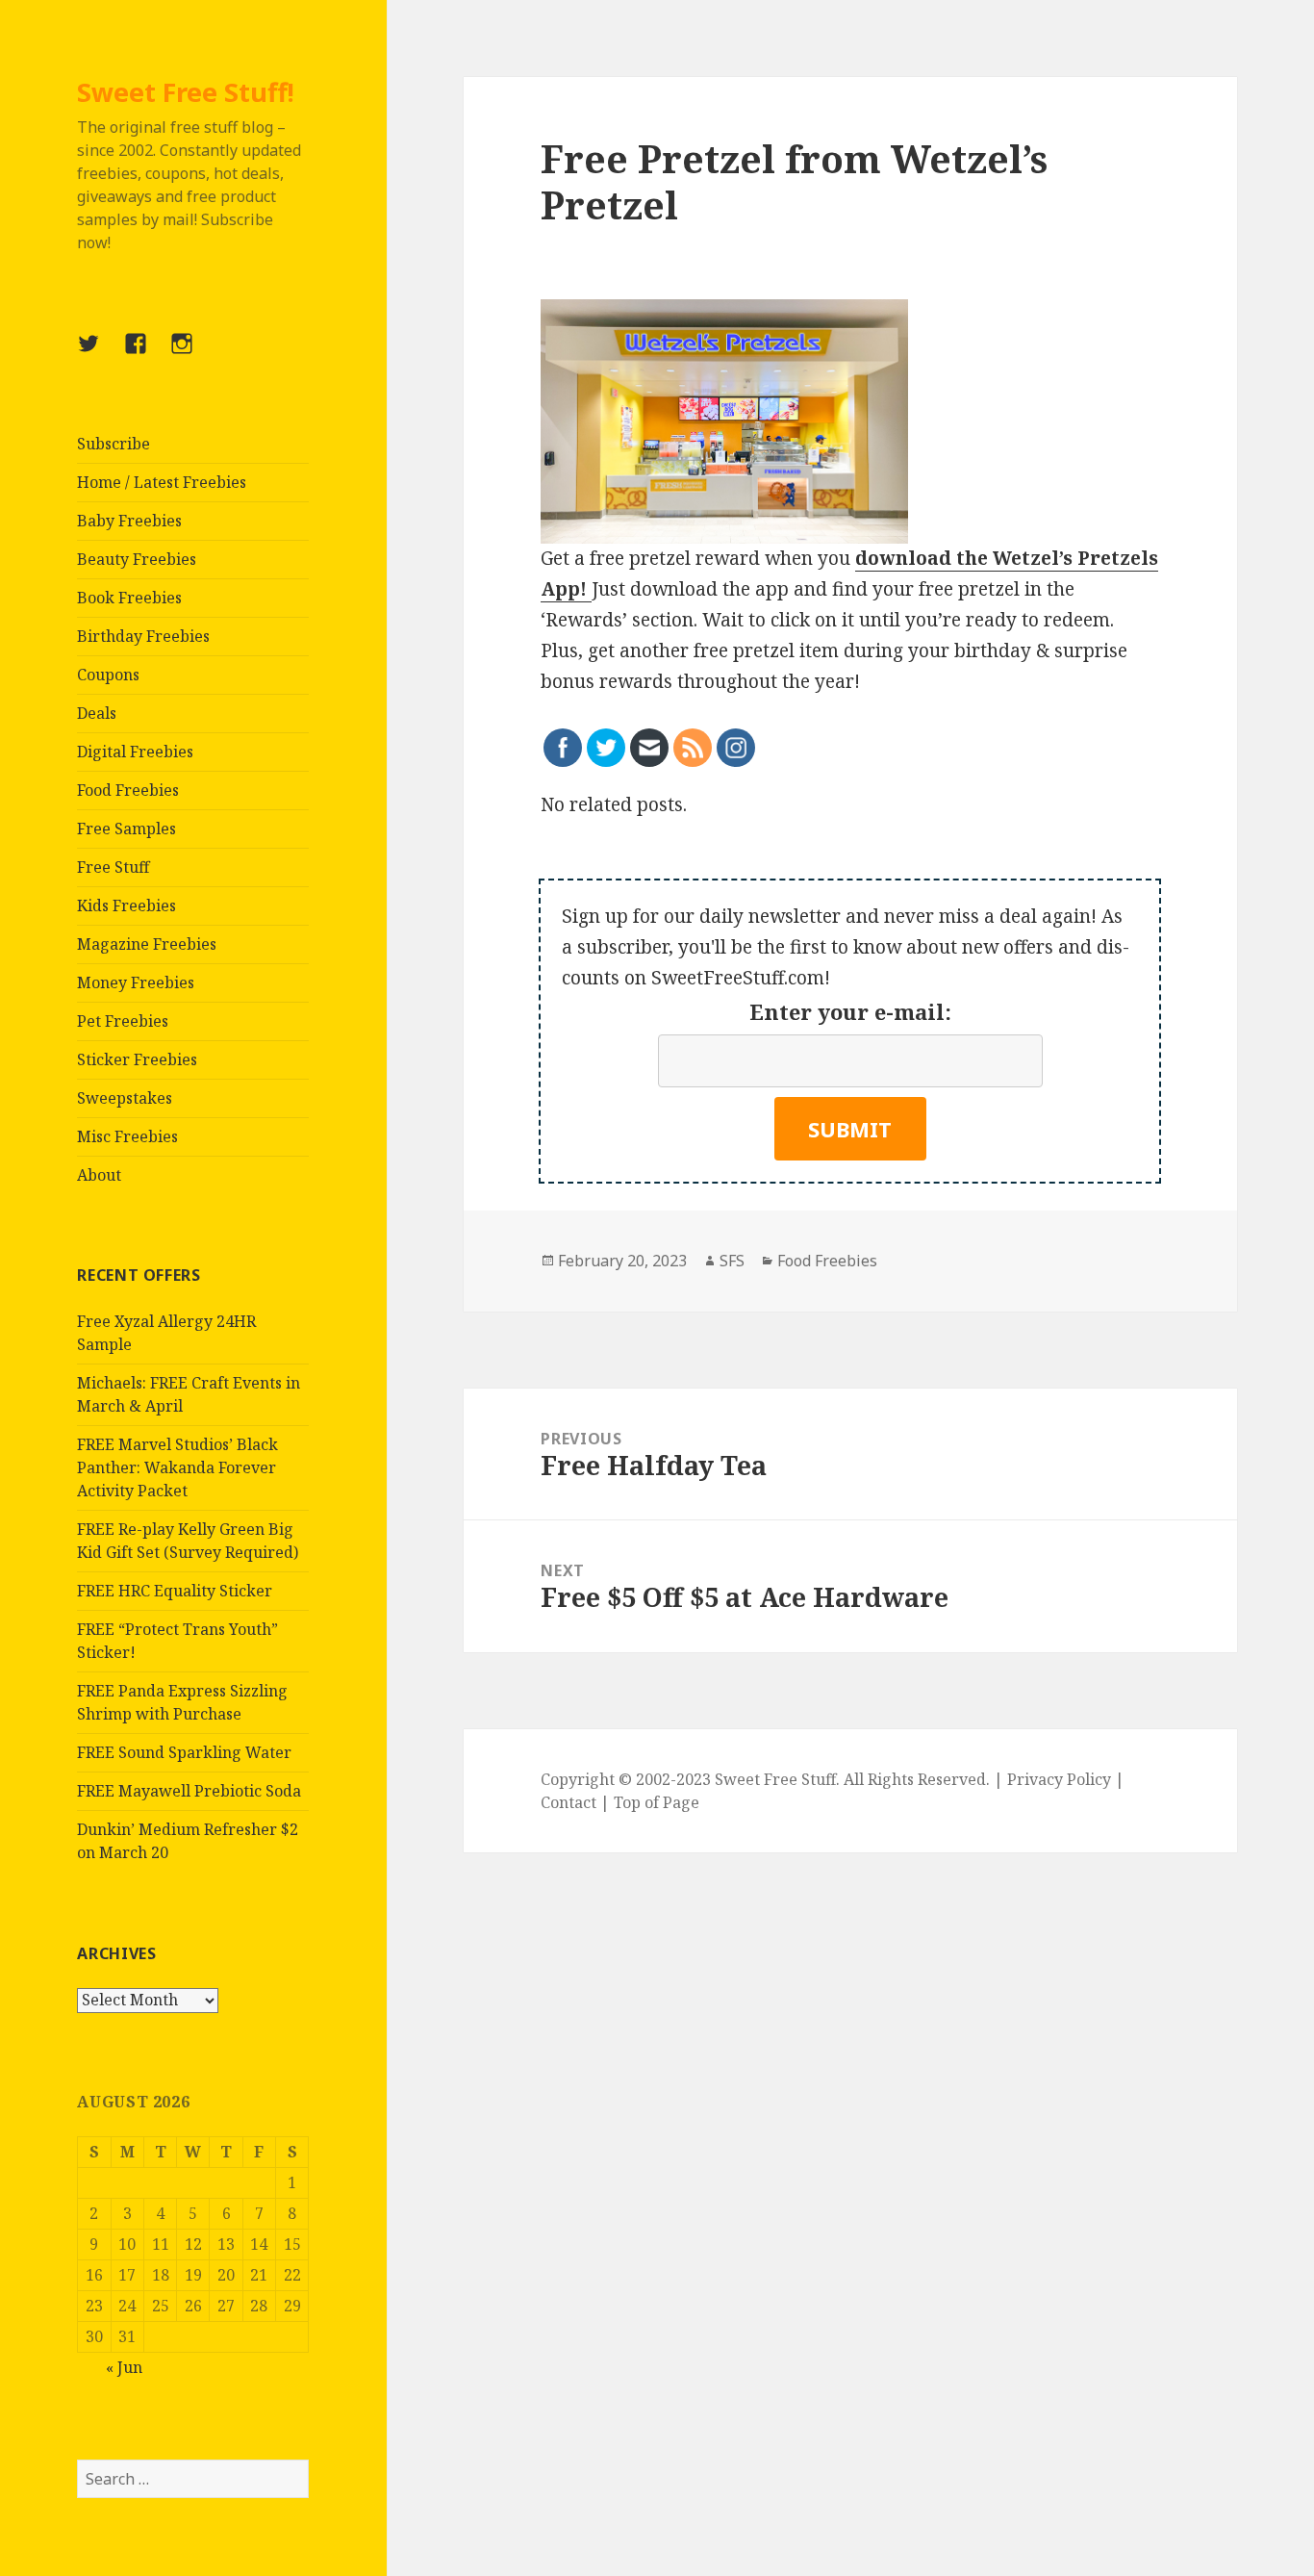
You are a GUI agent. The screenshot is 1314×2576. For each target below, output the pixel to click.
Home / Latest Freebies (162, 482)
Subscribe (114, 444)
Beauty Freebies (137, 559)
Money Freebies (136, 982)
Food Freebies (128, 790)
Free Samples (126, 829)
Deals (97, 713)
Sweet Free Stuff (775, 1779)
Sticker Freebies (137, 1059)
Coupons (108, 675)
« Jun (124, 2367)
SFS (732, 1261)
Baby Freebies (129, 521)
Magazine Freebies (147, 944)
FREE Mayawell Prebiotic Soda (189, 1791)
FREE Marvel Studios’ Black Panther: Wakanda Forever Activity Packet (177, 1467)
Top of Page (657, 1802)
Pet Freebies (123, 1021)
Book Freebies (129, 598)
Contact (569, 1802)
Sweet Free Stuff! (186, 92)
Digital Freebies (135, 752)
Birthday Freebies (143, 636)
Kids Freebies (126, 905)
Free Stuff (113, 867)
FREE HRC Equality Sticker (175, 1591)
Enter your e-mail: (850, 1011)
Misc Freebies (127, 1136)
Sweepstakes (125, 1098)
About (99, 1175)
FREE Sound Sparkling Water (184, 1752)
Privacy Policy (1059, 1779)
